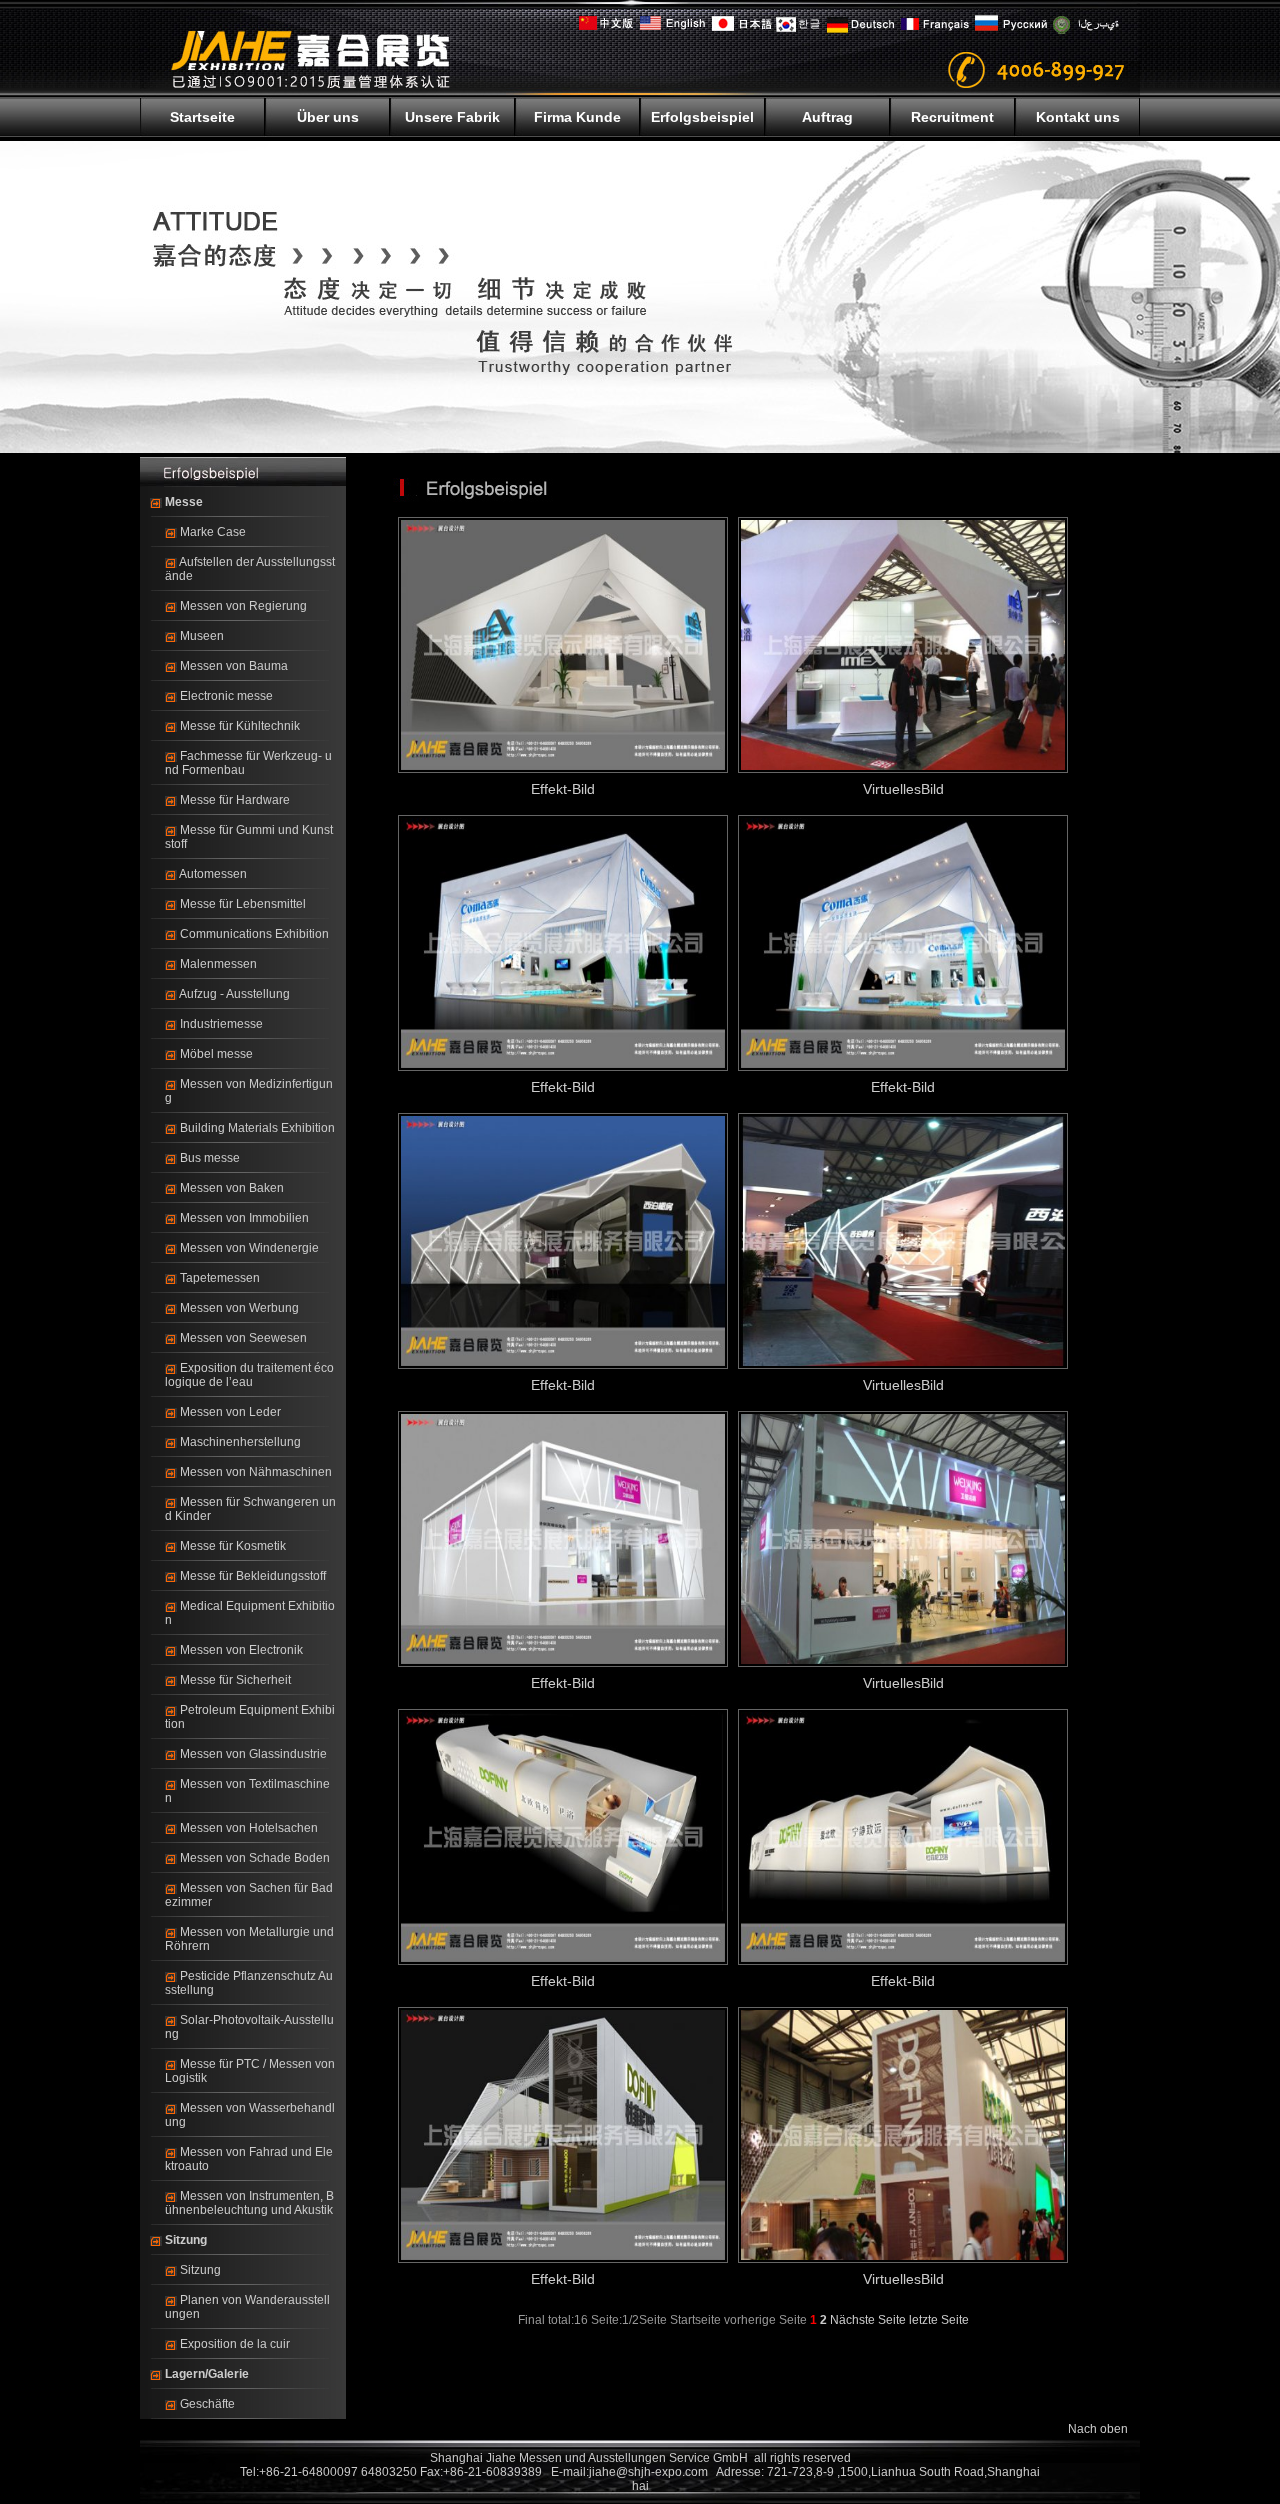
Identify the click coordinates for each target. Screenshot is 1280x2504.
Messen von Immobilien (244, 1218)
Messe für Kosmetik (233, 1546)
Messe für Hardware (235, 800)
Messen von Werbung (239, 1308)
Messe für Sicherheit (235, 1680)
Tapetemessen (220, 1278)
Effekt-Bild (563, 789)
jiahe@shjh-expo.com (648, 2472)
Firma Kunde (577, 117)
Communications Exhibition (254, 934)
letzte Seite (939, 2320)
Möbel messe (216, 1054)
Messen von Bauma (234, 666)
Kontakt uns (1078, 117)
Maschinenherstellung (240, 1442)
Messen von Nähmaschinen (256, 1472)
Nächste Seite (868, 2320)
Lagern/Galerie (207, 2374)
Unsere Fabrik (452, 117)
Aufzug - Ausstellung (234, 994)
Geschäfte (207, 2404)
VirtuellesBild (903, 789)
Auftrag (827, 117)
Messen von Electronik (241, 1650)
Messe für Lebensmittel (243, 904)
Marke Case (213, 532)
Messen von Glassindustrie (253, 1754)
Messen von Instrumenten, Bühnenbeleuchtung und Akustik (249, 2203)
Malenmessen (218, 964)
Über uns (328, 117)
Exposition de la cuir (235, 2344)
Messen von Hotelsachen (249, 1828)
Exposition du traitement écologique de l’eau (249, 1375)
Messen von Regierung (243, 606)
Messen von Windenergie (249, 1248)
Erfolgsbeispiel (702, 117)
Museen (202, 636)
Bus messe (210, 1158)
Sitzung (186, 2240)
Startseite (202, 117)
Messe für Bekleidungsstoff (253, 1576)
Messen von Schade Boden (255, 1858)
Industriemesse (221, 1024)
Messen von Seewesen (243, 1338)
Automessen (213, 874)
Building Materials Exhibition (257, 1128)
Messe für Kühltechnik (240, 726)
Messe (184, 502)
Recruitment (952, 117)
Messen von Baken (232, 1188)
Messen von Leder (230, 1412)
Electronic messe (226, 696)
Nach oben (1098, 2429)
